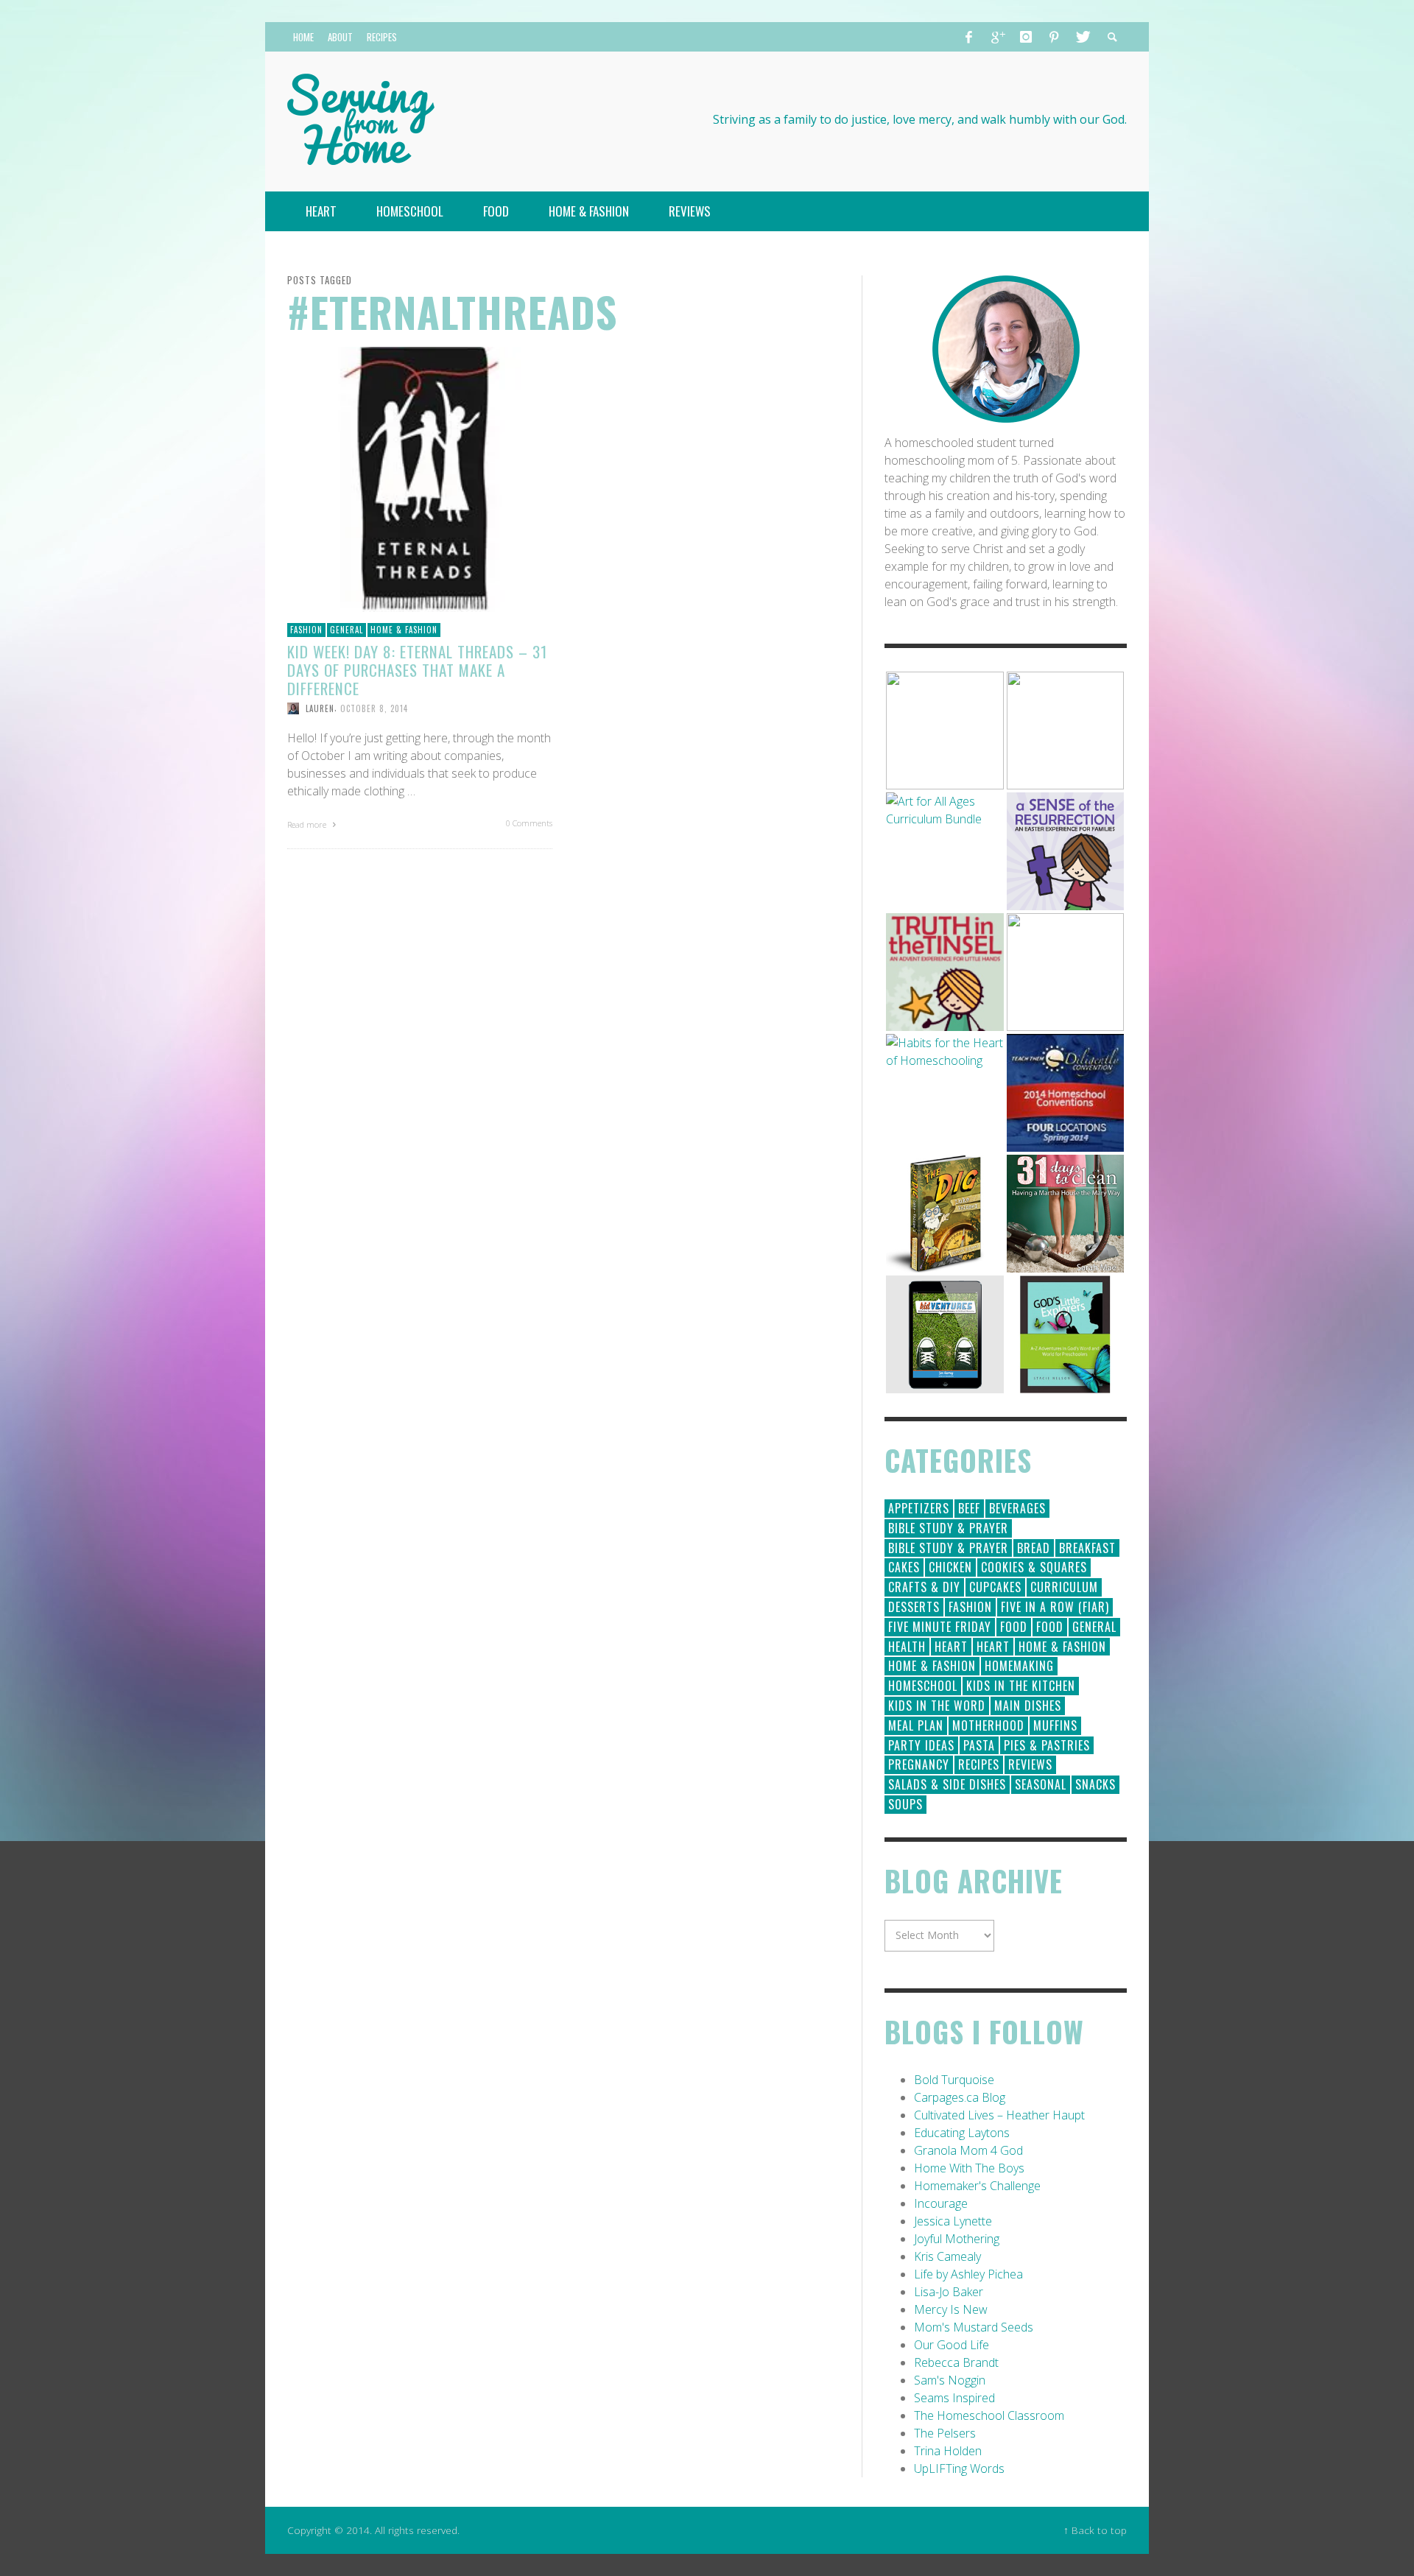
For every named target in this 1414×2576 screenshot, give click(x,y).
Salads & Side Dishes (947, 1784)
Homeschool (923, 1686)
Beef (969, 1508)
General (347, 630)
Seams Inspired (954, 2398)
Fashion (306, 630)
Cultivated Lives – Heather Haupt (999, 2115)
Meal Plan (916, 1725)
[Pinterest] (1054, 37)
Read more (308, 824)
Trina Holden (948, 2451)
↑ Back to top (1095, 2530)
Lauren (320, 708)
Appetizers (919, 1508)
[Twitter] (1082, 37)
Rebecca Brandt (956, 2362)
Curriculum (1064, 1587)
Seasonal (1041, 1784)
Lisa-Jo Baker (949, 2292)
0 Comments (529, 823)
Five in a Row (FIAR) (1055, 1607)
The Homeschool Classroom (989, 2415)
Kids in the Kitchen (1021, 1686)
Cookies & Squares (1034, 1567)
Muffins (1055, 1725)
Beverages (1017, 1508)
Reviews (1030, 1764)
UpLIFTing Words (959, 2468)
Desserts (914, 1607)
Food (1014, 1627)
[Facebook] (969, 37)
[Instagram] (1026, 37)
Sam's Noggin (950, 2380)
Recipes (979, 1764)
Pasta (979, 1745)
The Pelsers (945, 2433)
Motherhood (988, 1725)
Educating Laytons (962, 2133)
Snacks (1095, 1784)
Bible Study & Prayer (948, 1528)
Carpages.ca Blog (960, 2097)
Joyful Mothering (957, 2239)
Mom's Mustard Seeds (974, 2327)
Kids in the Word (937, 1706)
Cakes (904, 1567)
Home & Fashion (404, 630)
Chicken (950, 1567)
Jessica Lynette (953, 2221)
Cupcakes (995, 1587)
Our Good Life (952, 2345)
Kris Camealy (947, 2256)
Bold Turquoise (954, 2080)
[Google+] (997, 37)
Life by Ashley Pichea (968, 2274)
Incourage (941, 2203)
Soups (905, 1804)
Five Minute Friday (940, 1627)
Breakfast (1087, 1548)
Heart (951, 1647)
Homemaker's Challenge (977, 2186)
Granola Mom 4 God (968, 2150)
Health (907, 1647)
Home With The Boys (969, 2168)
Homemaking (1019, 1666)
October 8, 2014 (374, 708)
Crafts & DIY (924, 1587)
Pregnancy (919, 1764)
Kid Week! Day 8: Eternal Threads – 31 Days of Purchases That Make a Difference (417, 670)
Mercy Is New (951, 2309)
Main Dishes (1028, 1706)
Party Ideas (921, 1745)
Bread (1034, 1548)
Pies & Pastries (1047, 1745)
